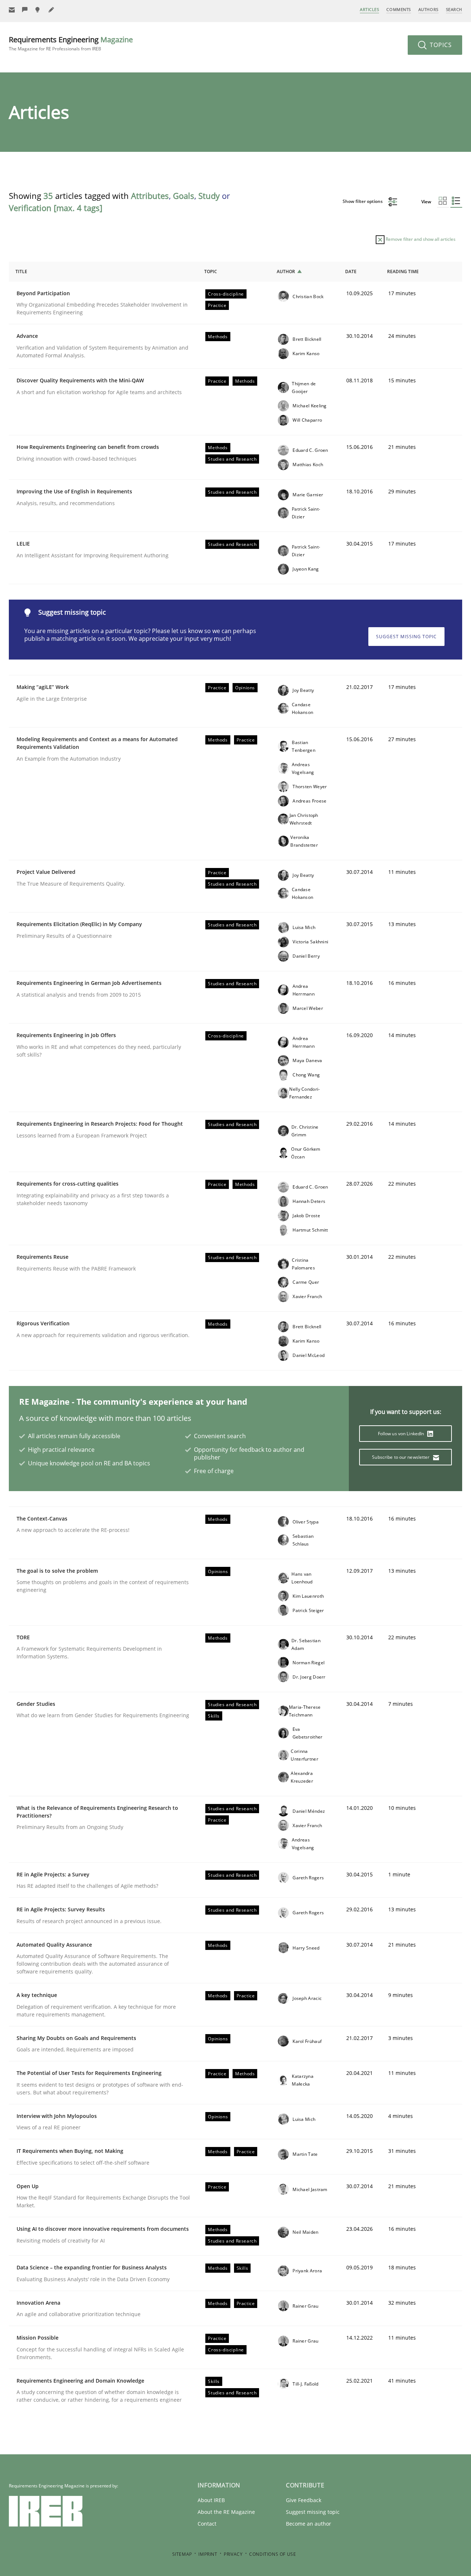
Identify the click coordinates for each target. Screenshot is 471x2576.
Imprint (208, 2554)
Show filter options (363, 201)
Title (21, 271)
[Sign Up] (12, 10)
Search (454, 9)
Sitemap (182, 2554)
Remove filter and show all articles (420, 239)
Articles (369, 9)
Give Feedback (304, 2500)
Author (286, 271)
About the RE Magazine (226, 2512)
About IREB (211, 2500)
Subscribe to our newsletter (401, 1457)
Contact (207, 2524)
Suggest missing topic (406, 637)
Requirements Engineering (71, 43)
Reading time (403, 271)
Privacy (233, 2554)
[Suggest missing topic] (38, 10)
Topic (211, 271)
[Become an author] (52, 10)
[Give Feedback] (25, 10)
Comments (399, 9)
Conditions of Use (272, 2554)
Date (351, 271)
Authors (428, 9)
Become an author (309, 2524)
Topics (440, 45)
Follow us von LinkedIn (402, 1434)
